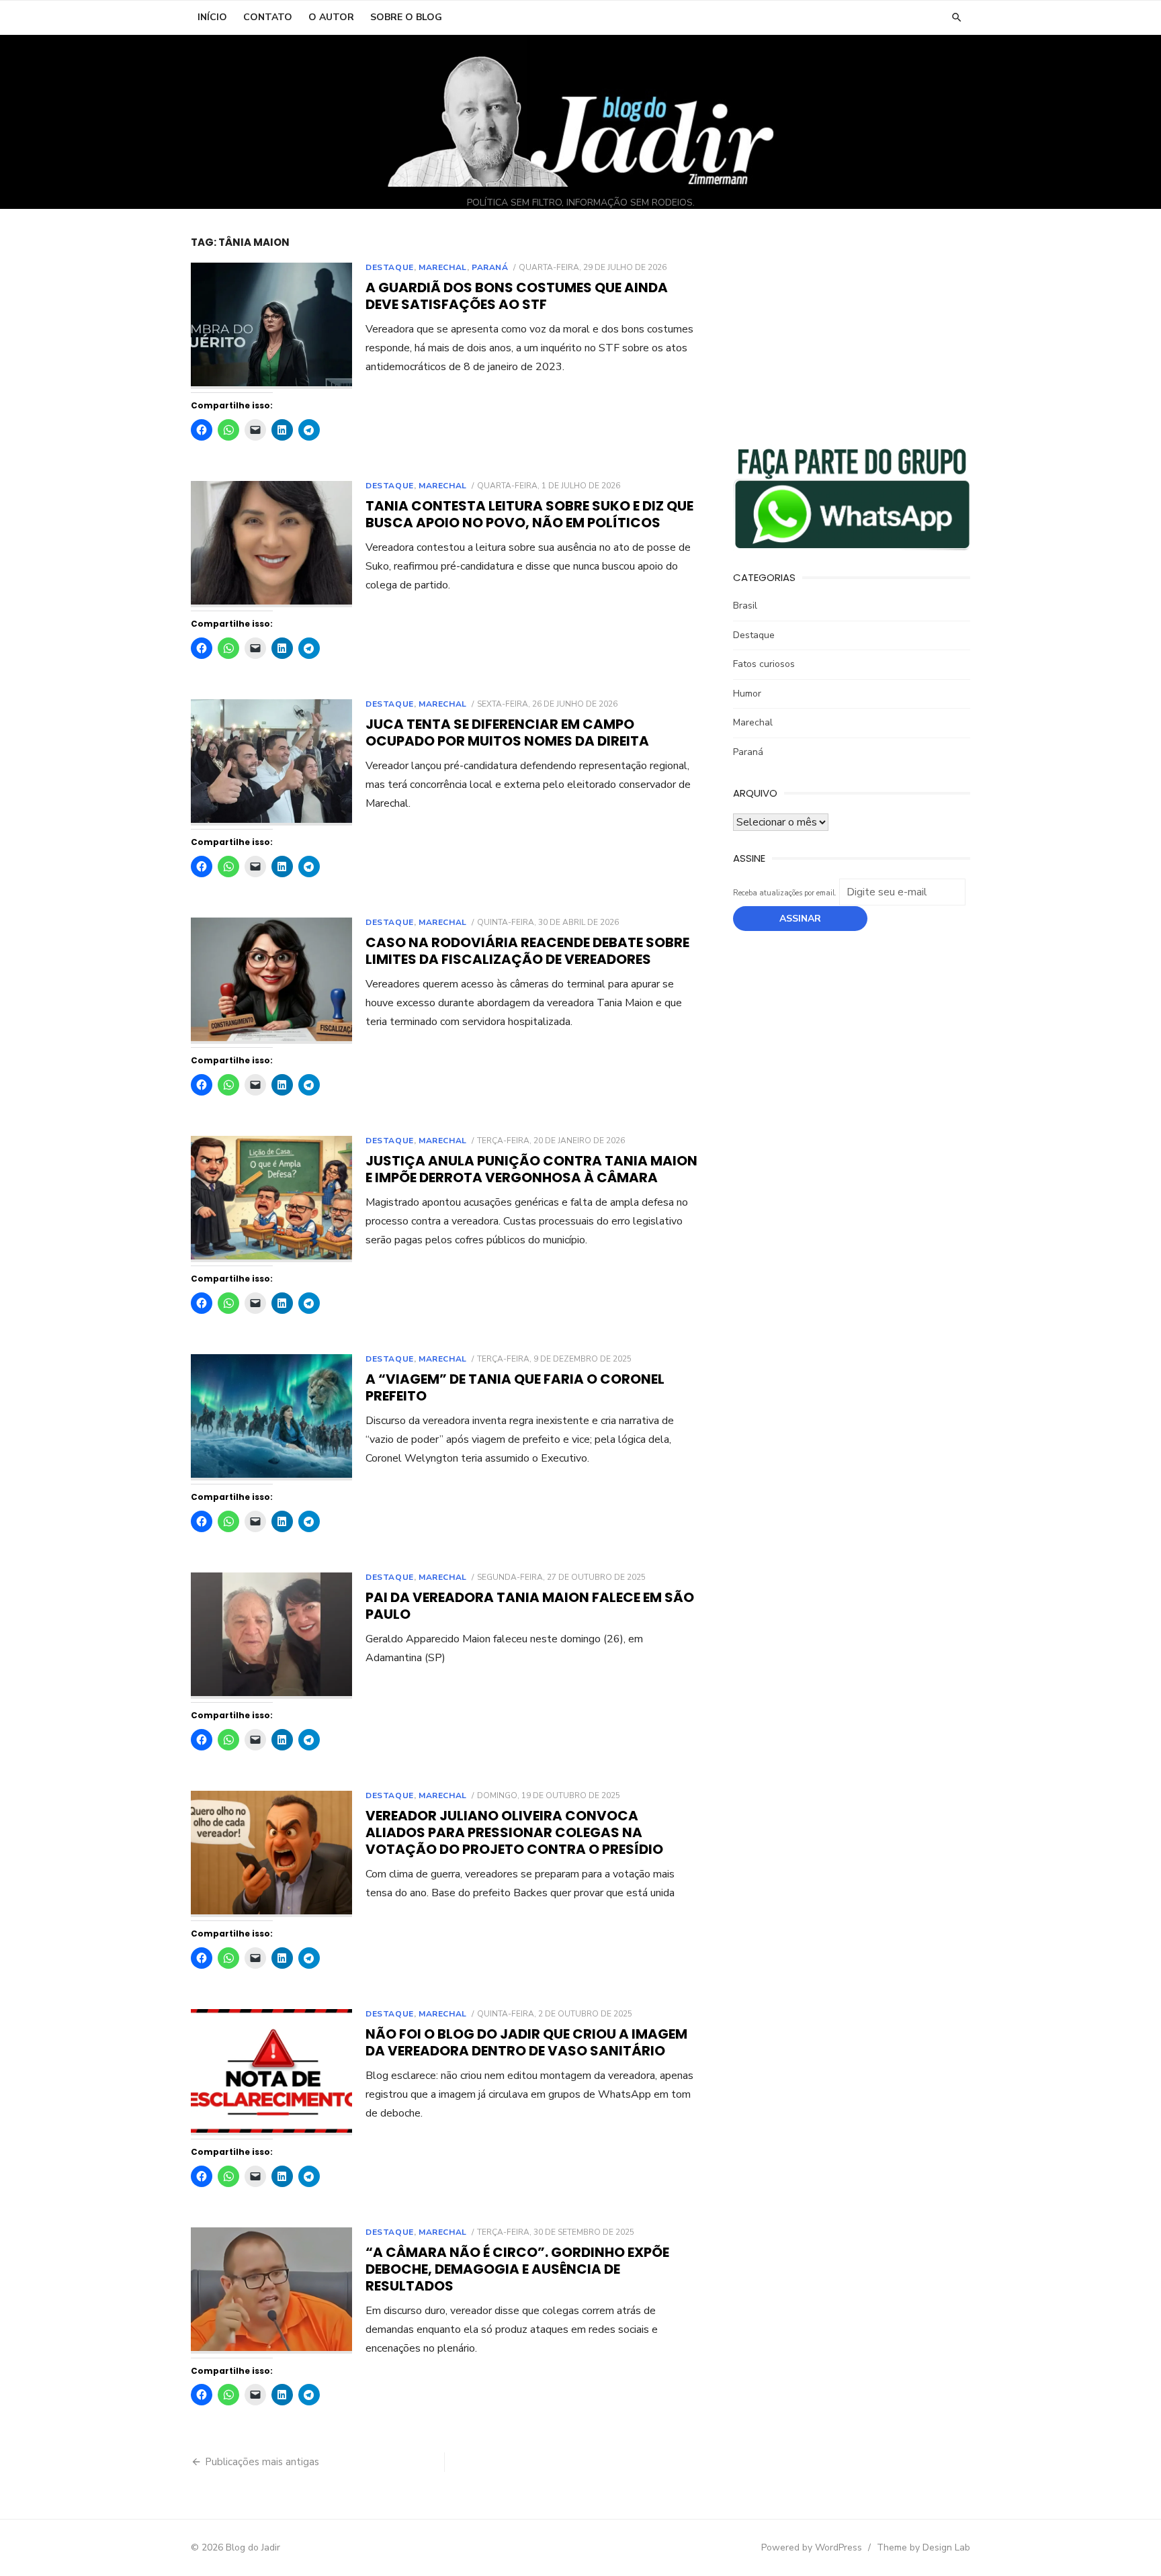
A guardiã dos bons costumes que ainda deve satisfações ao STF (517, 296)
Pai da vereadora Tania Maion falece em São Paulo (530, 1606)
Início (212, 17)
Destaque (390, 267)
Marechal (443, 267)
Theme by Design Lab (923, 2547)
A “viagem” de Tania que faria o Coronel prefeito (515, 1387)
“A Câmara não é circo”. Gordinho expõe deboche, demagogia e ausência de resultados (517, 2269)
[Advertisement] (852, 330)
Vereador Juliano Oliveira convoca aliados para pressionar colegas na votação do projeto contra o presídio (514, 1832)
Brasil (745, 606)
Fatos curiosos (764, 664)
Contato (268, 17)
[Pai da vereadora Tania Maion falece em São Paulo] (271, 1636)
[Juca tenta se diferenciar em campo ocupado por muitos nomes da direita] (271, 763)
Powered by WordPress (812, 2547)
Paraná (490, 267)
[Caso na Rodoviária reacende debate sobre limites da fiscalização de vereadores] (271, 981)
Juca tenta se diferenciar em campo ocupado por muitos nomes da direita (507, 732)
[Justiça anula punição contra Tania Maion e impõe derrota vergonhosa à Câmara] (271, 1199)
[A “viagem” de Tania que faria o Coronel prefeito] (271, 1418)
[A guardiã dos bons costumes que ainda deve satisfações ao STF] (271, 326)
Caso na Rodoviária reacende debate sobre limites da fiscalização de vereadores (527, 951)
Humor (747, 694)
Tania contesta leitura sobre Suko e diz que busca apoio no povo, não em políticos (529, 514)
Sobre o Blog (406, 17)
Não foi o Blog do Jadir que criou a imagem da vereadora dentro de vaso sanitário (526, 2042)
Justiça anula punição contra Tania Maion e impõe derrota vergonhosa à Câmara (531, 1169)
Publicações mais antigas (262, 2462)
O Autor (331, 17)
